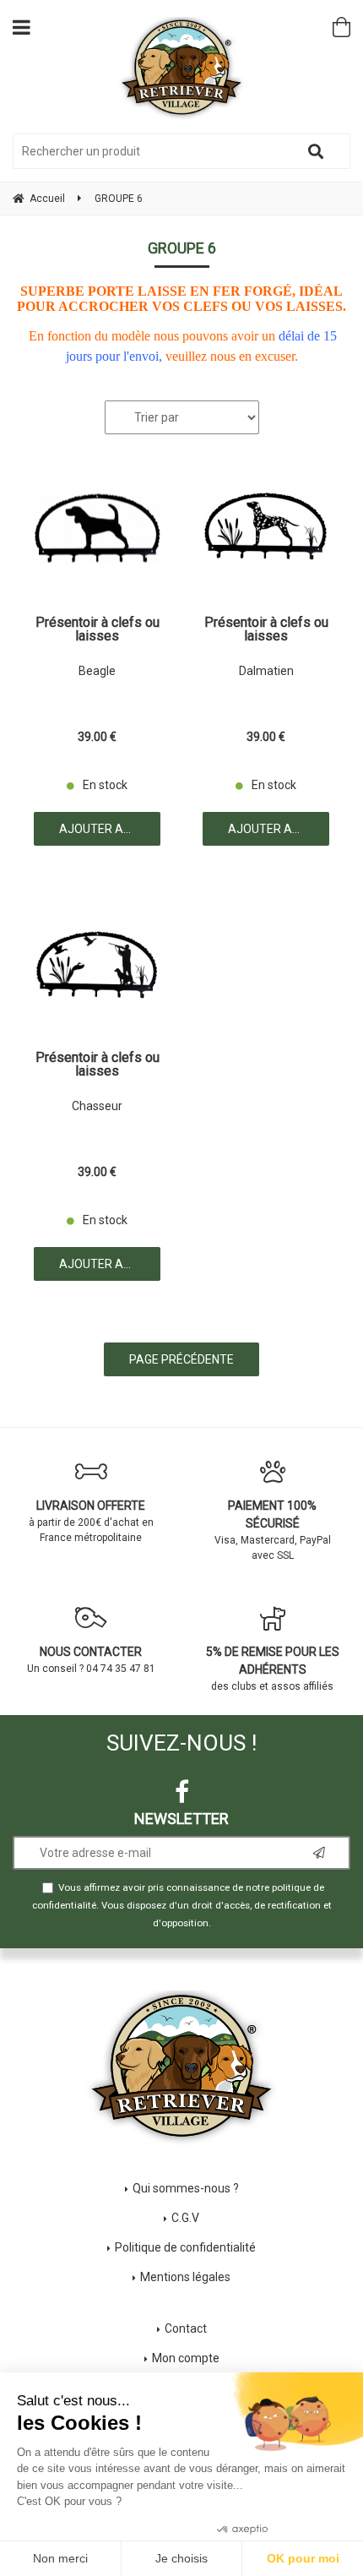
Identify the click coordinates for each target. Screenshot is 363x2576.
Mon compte (186, 2358)
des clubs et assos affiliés (273, 1669)
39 (97, 737)
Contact (186, 2328)
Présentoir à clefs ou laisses (98, 629)
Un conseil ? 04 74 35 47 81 (91, 1660)
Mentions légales (185, 2277)
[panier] (341, 27)
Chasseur (97, 1106)
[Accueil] (182, 69)
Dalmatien (266, 671)
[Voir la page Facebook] (182, 1792)
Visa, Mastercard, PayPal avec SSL (273, 1530)
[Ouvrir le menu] (22, 27)
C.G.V (185, 2218)
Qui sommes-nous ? (186, 2188)
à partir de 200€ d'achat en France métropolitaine (91, 1521)
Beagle (97, 671)
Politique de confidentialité (185, 2247)
